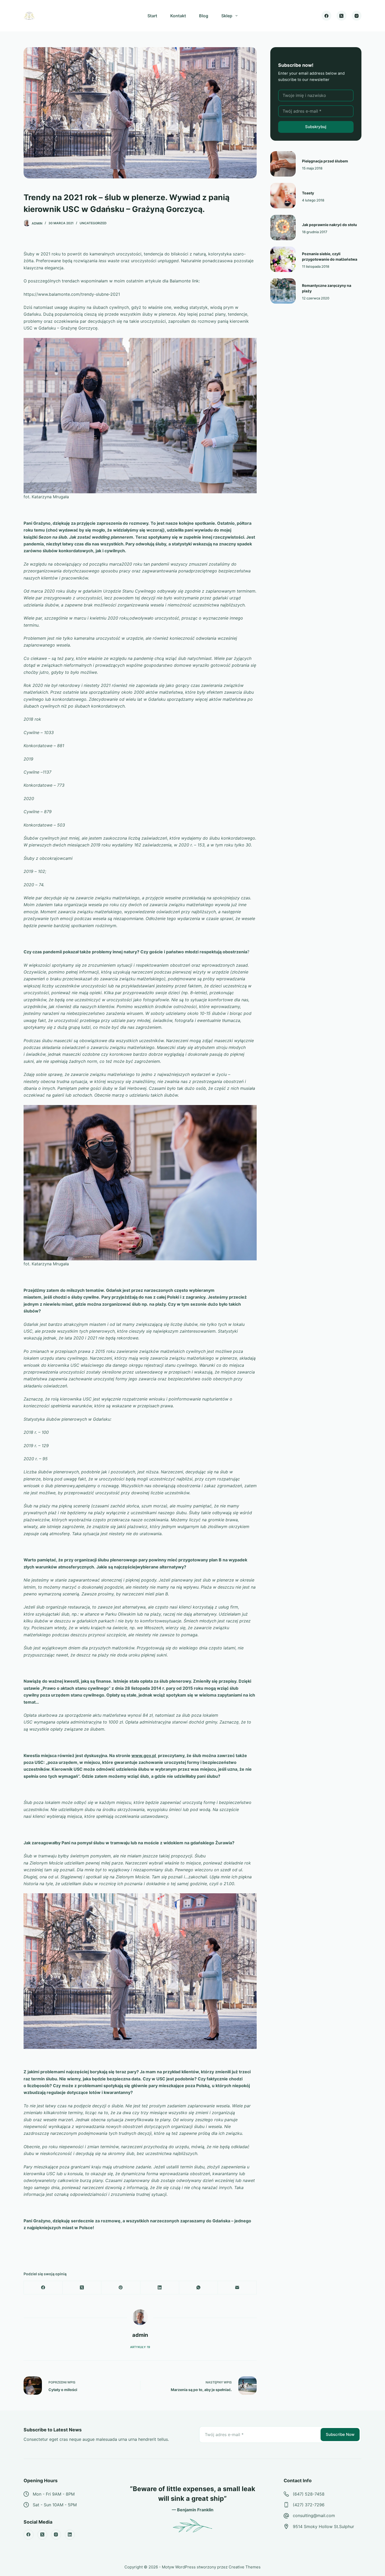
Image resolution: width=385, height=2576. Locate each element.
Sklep (227, 16)
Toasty (308, 193)
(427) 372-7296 (309, 2505)
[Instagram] (357, 16)
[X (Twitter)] (342, 16)
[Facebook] (327, 16)
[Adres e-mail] (237, 2288)
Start (152, 16)
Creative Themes (245, 2567)
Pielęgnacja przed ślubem (325, 161)
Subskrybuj (316, 127)
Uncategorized (93, 223)
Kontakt (178, 16)
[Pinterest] (121, 2288)
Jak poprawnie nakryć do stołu (329, 225)
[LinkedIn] (160, 2288)
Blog (204, 16)
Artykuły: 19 (140, 2347)
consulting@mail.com (314, 2515)
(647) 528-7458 (309, 2494)
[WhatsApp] (199, 2288)
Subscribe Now (340, 2434)
